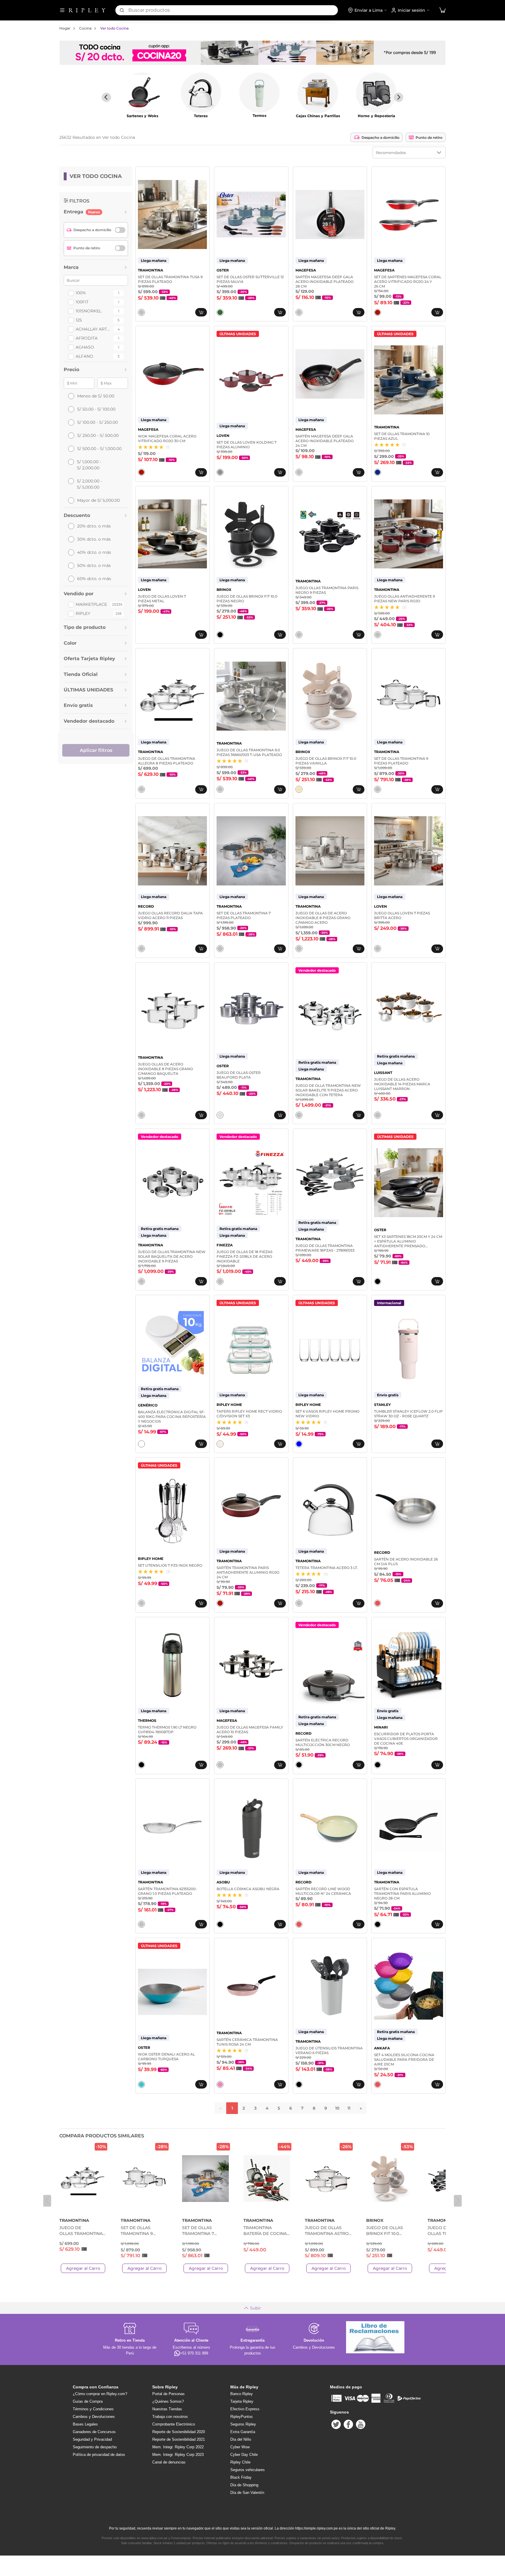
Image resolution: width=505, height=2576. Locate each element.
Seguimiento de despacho (95, 2447)
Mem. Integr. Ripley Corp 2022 (178, 2447)
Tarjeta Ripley (242, 2401)
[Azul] (378, 472)
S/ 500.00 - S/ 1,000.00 (99, 449)
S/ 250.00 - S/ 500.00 (98, 435)
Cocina (85, 28)
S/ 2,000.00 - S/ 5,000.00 (89, 484)
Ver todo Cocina (114, 28)
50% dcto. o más (94, 565)
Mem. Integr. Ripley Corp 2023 (178, 2455)
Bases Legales (85, 2424)
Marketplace (91, 604)
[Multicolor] (378, 1603)
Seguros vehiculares (248, 2470)
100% (81, 293)
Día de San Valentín (247, 2493)
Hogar (65, 28)
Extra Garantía (243, 2432)
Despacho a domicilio (381, 137)
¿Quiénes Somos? (168, 2401)
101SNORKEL (89, 311)
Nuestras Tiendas (167, 2409)
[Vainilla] (299, 789)
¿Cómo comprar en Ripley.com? (100, 2394)
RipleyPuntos (242, 2417)
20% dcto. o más (94, 526)
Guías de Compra (88, 2401)
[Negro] (220, 635)
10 (337, 2108)
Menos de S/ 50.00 (96, 396)
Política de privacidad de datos (99, 2455)
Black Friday (241, 2477)
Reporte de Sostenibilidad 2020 (179, 2432)
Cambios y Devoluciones (94, 2417)
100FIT (82, 302)
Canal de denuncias (169, 2462)
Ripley (83, 613)
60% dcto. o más (94, 579)
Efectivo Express (245, 2409)
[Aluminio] (220, 472)
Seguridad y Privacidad (92, 2439)
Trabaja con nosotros (170, 2417)
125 (79, 320)
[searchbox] (233, 10)
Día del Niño (241, 2439)
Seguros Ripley (243, 2424)
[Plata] (220, 1115)
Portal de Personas (168, 2394)
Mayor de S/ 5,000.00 (98, 500)
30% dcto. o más (94, 539)
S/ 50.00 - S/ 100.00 (96, 409)
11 (349, 2108)
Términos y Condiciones (93, 2409)
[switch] (120, 230)
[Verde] (220, 312)
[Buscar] (122, 10)
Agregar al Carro (83, 2268)
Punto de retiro (429, 137)
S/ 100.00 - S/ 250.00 (97, 422)
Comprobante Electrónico (174, 2424)
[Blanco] (141, 1444)
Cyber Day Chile (244, 2455)
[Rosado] (220, 2084)
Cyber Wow (240, 2447)
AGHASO (85, 347)
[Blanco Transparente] (220, 1444)
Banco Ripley (242, 2394)
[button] (442, 10)
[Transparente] (299, 1444)
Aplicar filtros (96, 750)
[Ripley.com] (87, 10)
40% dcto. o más (94, 552)
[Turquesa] (141, 2084)
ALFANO (84, 356)
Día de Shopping (244, 2485)
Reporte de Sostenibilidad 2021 (179, 2439)
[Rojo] (378, 312)
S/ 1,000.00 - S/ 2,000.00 (89, 465)
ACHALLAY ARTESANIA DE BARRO (94, 329)
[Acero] (299, 635)
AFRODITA (87, 338)
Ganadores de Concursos (94, 2432)
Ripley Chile (240, 2462)
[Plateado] (141, 312)
